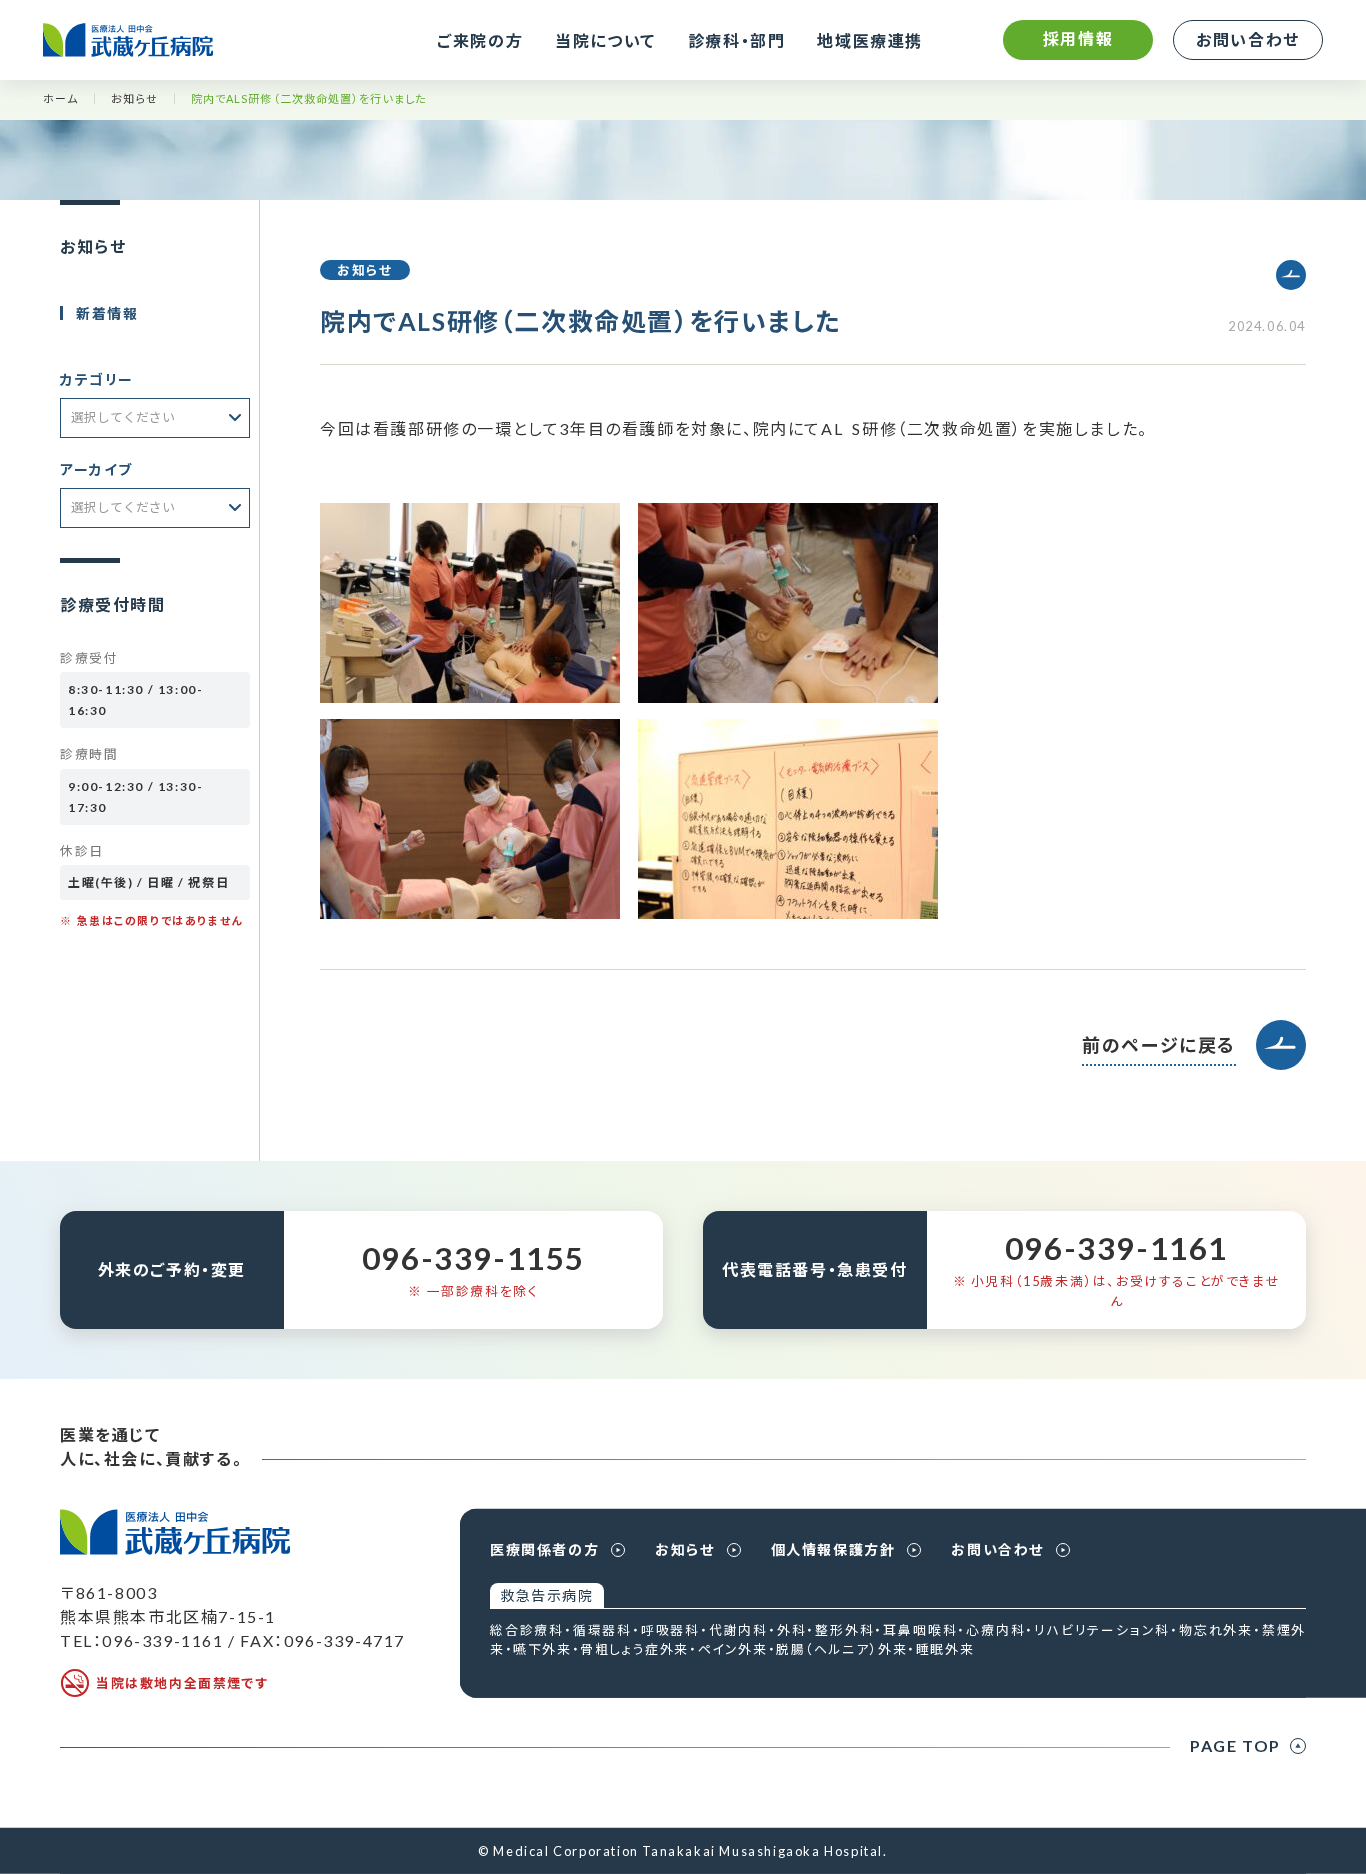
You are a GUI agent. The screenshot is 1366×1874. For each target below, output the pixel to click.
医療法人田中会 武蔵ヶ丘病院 (128, 40)
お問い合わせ (1248, 39)
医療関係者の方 (544, 1549)
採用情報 (1078, 38)
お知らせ (134, 98)
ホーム (60, 98)
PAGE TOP (1235, 1745)
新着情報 (107, 313)
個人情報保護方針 (833, 1549)
